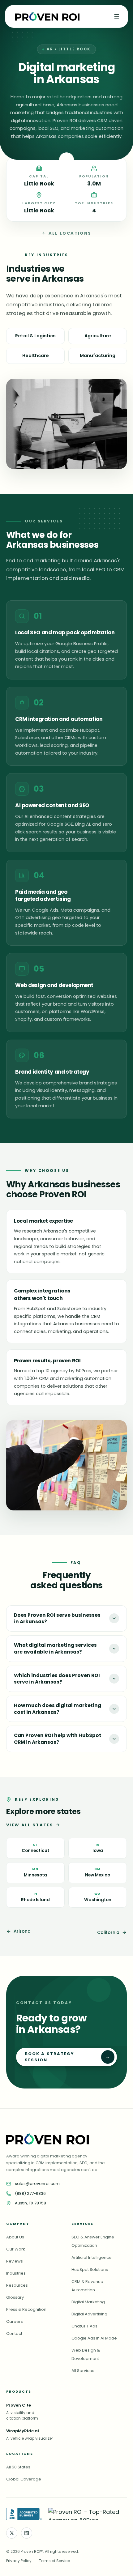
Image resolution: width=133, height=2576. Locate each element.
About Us (15, 2237)
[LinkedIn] (27, 2533)
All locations (70, 233)
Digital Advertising (89, 2314)
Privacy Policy (19, 2561)
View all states (30, 1825)
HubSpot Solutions (90, 2269)
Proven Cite (19, 2405)
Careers (15, 2321)
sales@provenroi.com (37, 2184)
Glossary (15, 2297)
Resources (17, 2285)
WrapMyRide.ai (23, 2431)
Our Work (16, 2249)
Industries (16, 2273)
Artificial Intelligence (92, 2257)
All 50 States (18, 2467)
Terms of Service (54, 2561)
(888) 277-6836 (30, 2193)
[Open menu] (117, 16)
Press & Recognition (26, 2309)
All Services (83, 2371)
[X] (12, 2533)
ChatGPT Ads (84, 2326)
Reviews (15, 2261)
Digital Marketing (88, 2302)
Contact (14, 2333)
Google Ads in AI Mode (94, 2338)
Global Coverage (24, 2479)
